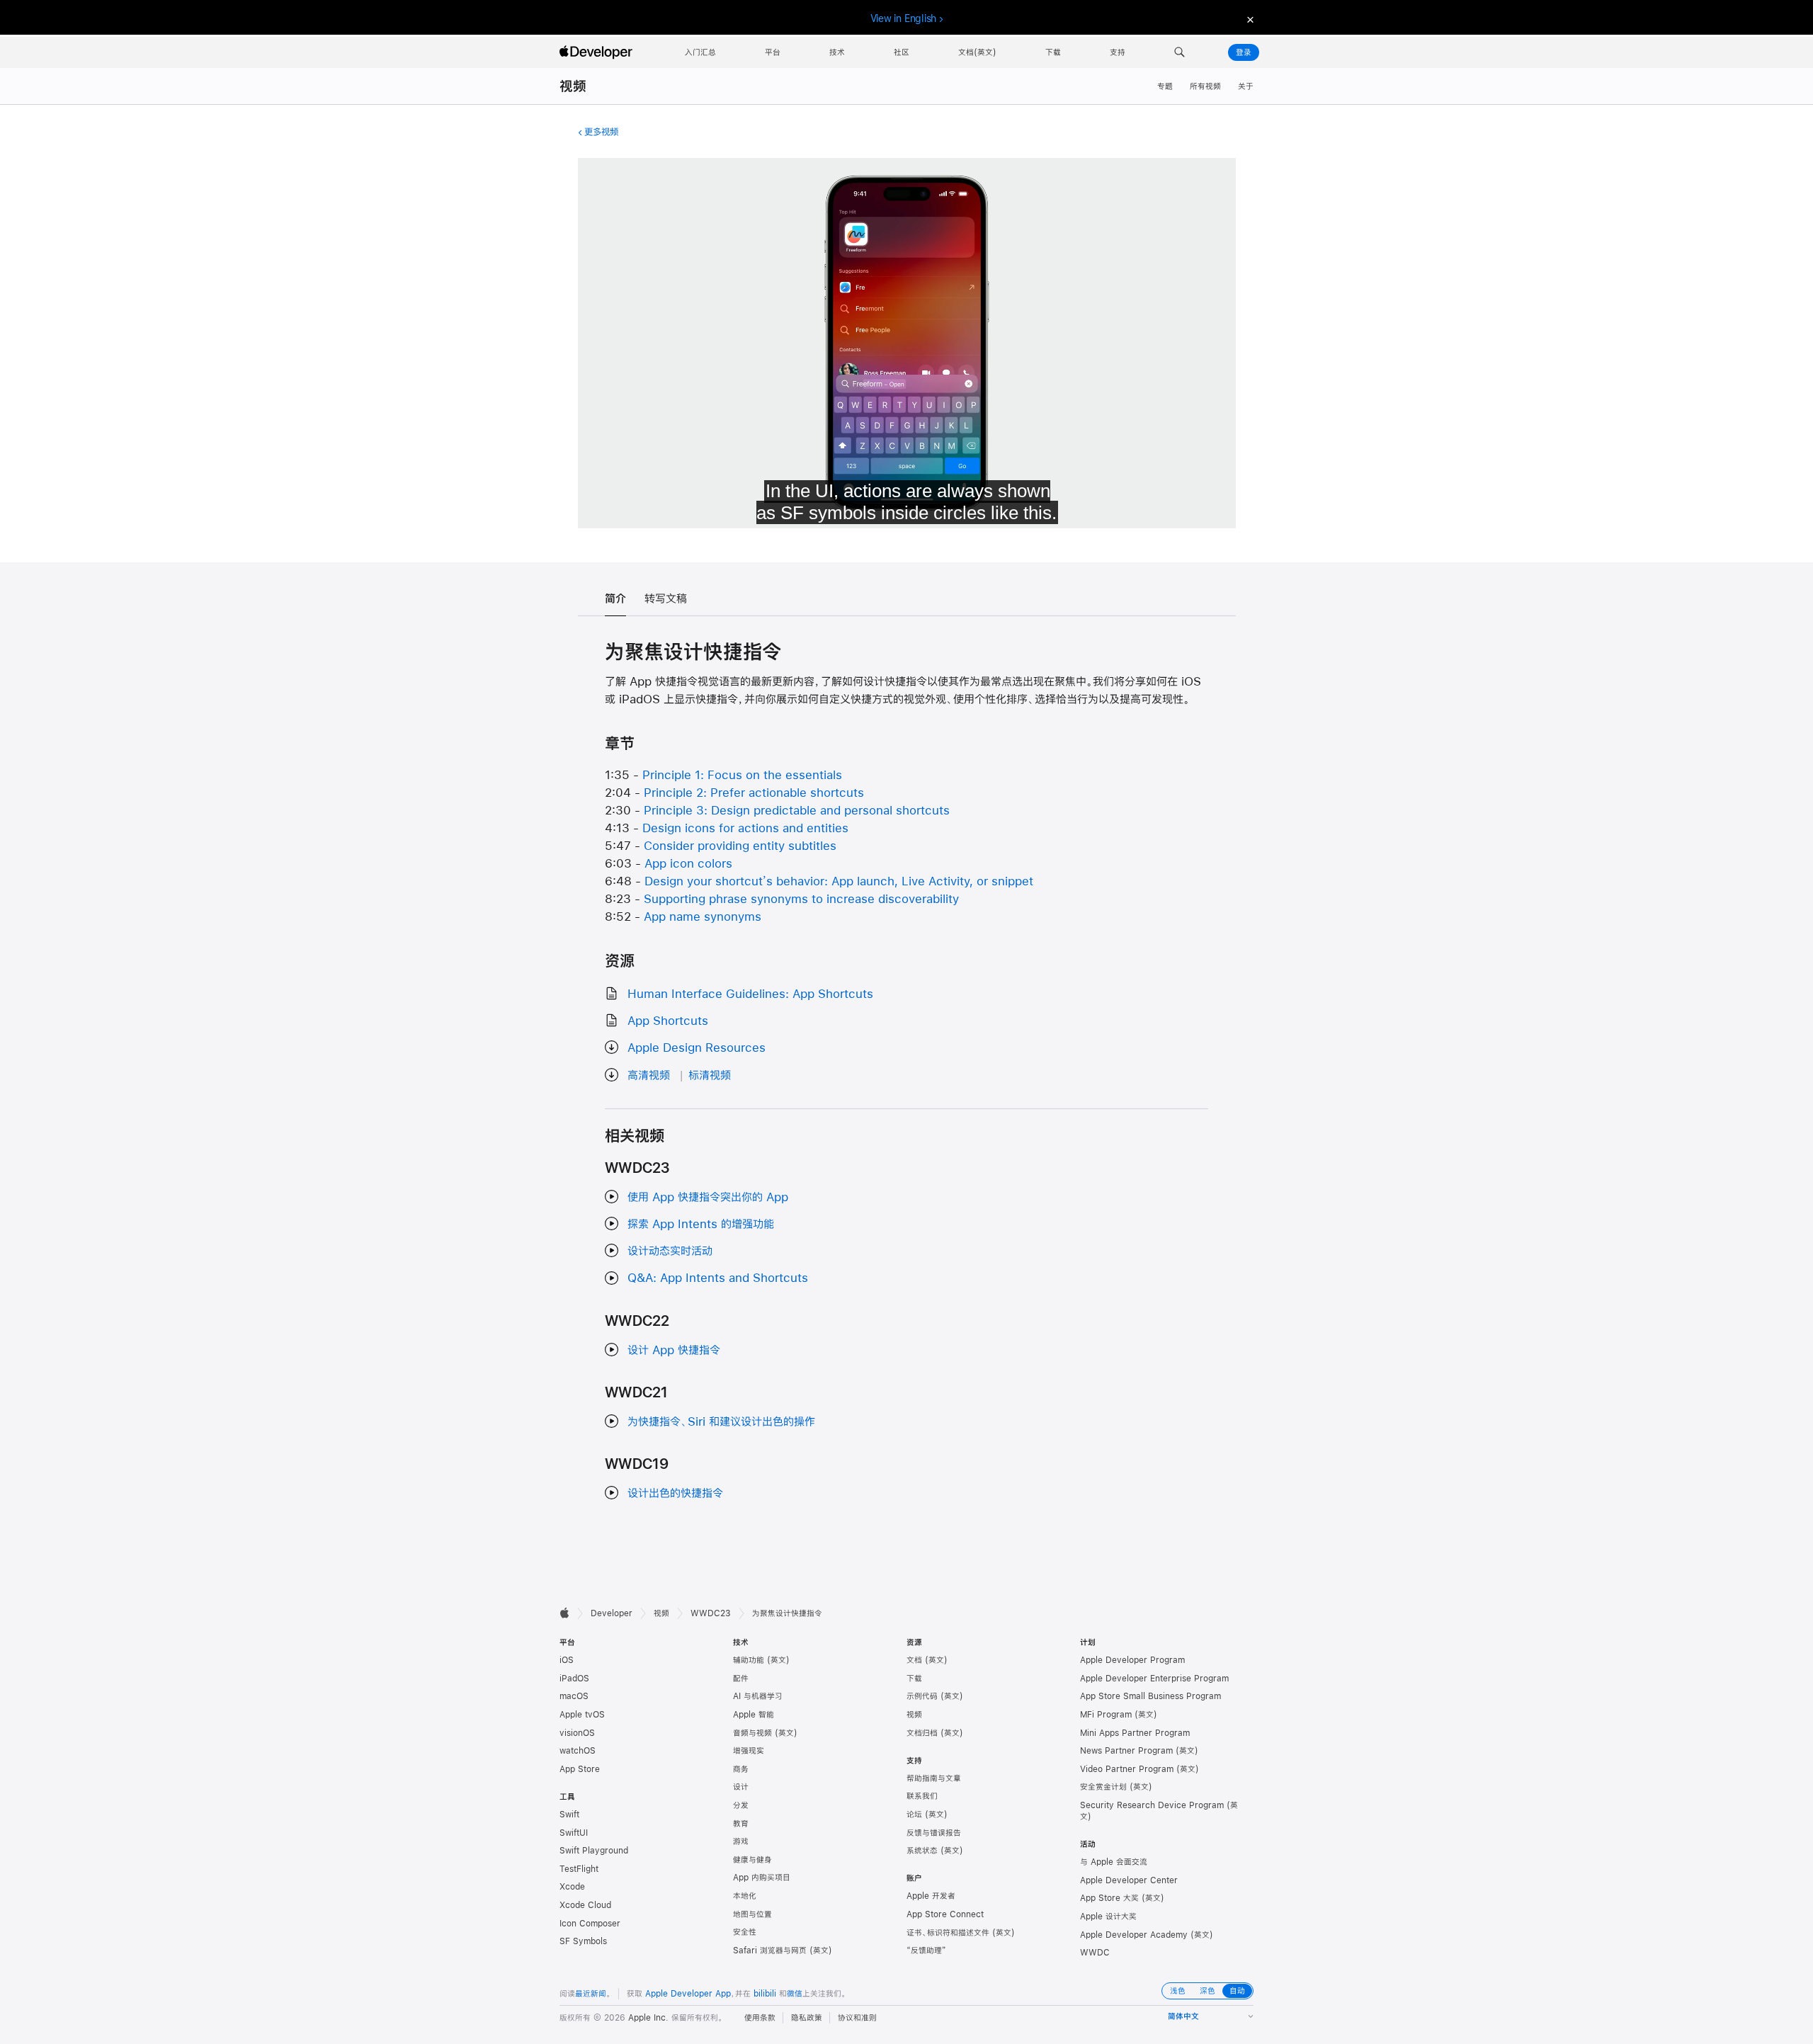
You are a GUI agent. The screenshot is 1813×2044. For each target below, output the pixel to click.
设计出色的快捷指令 (675, 1493)
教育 (741, 1824)
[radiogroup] (1207, 1991)
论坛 (914, 1815)
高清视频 (649, 1075)
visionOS (577, 1733)
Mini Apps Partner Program (1135, 1733)
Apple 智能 (754, 1715)
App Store (580, 1769)
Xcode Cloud (585, 1905)
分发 (741, 1805)
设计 (741, 1787)
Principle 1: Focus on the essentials (742, 774)
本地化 (745, 1896)
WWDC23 (711, 1613)
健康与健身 (752, 1860)
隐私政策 (807, 2018)
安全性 (745, 1932)
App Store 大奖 (1109, 1898)
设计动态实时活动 (670, 1250)
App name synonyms (703, 916)
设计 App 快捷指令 (674, 1350)
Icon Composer (590, 1924)
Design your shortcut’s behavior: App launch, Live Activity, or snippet (839, 881)
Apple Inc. (648, 2018)
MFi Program (1106, 1715)
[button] (1180, 52)
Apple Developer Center (1129, 1880)
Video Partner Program (1127, 1769)
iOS (567, 1660)
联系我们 (922, 1796)
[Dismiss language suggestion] (1249, 19)
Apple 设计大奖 (1108, 1917)
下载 (914, 1679)
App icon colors (688, 863)
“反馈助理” (926, 1951)
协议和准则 (857, 2018)
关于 (1246, 86)
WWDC (1095, 1953)
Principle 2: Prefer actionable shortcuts (754, 792)
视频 (573, 86)
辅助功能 (749, 1660)
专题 (1165, 86)
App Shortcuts (668, 1020)
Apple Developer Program (1132, 1660)
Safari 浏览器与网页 (770, 1951)
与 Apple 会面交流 (1114, 1862)
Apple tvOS (582, 1715)
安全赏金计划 (1103, 1787)
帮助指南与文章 (934, 1778)
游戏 (741, 1841)
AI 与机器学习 (758, 1696)
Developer (612, 1613)
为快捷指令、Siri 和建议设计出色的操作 (721, 1421)
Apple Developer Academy (1134, 1935)
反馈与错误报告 (934, 1833)
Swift (569, 1815)
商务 (741, 1769)
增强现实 (749, 1751)
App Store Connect (945, 1914)
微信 (795, 1994)
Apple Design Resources (697, 1047)
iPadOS (574, 1679)
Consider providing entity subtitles (740, 845)
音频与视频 (752, 1733)
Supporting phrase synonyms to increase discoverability (801, 898)
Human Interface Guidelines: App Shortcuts (750, 993)
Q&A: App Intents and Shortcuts (718, 1277)
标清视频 (710, 1075)
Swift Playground (594, 1851)
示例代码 (922, 1696)
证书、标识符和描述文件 (948, 1933)
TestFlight (579, 1869)
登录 (1244, 52)
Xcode (572, 1887)
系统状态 (922, 1851)
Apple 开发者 (931, 1896)
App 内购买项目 (762, 1878)
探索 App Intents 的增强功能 (701, 1223)
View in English (904, 18)
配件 (741, 1679)
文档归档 (922, 1733)
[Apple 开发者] (598, 52)
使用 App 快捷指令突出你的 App (708, 1197)
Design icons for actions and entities (745, 828)
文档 (914, 1660)
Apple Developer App (688, 1994)
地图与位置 (752, 1914)
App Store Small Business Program (1150, 1696)
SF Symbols (583, 1941)
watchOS (578, 1751)
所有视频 (1205, 86)
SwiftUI (574, 1833)
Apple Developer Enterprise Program (1154, 1679)
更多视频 (601, 132)
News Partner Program (1126, 1751)
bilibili (765, 1994)
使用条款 (760, 2018)
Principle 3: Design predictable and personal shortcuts (797, 810)
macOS (574, 1696)
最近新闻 (591, 1994)
